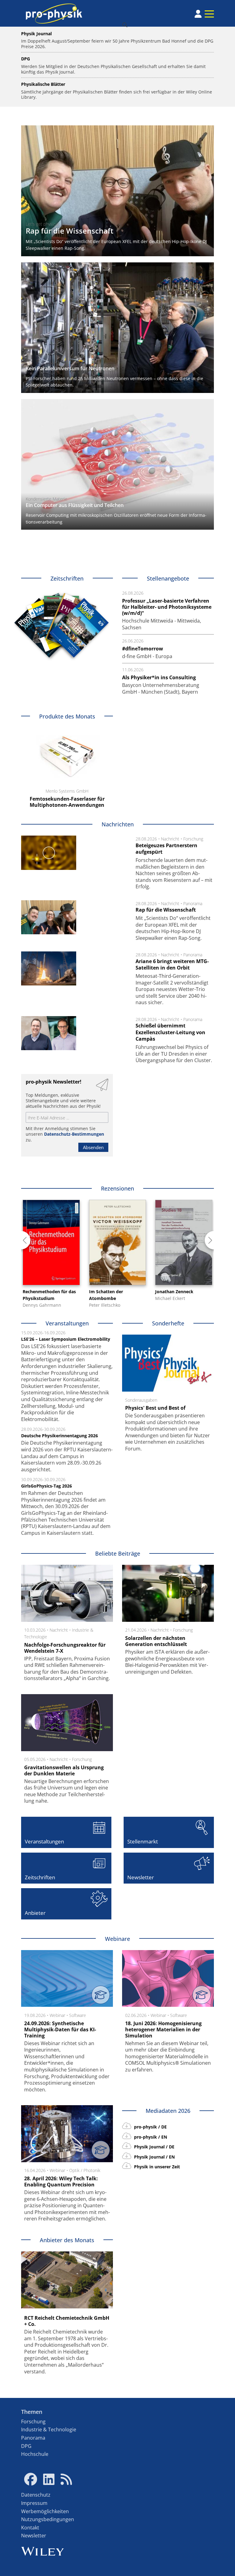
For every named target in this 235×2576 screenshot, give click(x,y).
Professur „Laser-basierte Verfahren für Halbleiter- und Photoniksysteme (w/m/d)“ (167, 607)
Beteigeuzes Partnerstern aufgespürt (166, 849)
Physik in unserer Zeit (156, 2167)
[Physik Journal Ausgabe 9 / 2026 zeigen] (79, 628)
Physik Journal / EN (154, 2157)
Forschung (193, 839)
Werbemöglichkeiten (45, 2511)
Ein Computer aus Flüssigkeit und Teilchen (75, 505)
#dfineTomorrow (143, 649)
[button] (21, 1240)
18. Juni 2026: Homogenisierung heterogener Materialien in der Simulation (163, 2029)
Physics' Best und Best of (155, 1408)
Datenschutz (36, 2495)
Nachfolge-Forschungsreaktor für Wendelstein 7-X (65, 1648)
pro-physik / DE (150, 2127)
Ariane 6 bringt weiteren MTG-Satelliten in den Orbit (172, 965)
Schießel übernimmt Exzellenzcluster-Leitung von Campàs (170, 1032)
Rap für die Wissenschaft (70, 231)
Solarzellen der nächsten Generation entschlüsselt (156, 1641)
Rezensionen (117, 1188)
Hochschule (35, 2454)
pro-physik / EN (150, 2137)
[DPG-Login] (198, 14)
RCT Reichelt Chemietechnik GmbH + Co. (67, 2321)
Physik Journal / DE (154, 2147)
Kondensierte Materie (47, 499)
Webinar (57, 2015)
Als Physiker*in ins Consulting (159, 677)
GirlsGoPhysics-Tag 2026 (47, 1486)
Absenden (93, 1147)
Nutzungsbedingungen (48, 2519)
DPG (26, 2446)
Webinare (117, 1939)
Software (78, 2015)
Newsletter (34, 2536)
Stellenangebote (168, 578)
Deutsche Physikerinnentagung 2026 (60, 1436)
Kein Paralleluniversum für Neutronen (70, 368)
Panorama (193, 903)
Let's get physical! (43, 224)
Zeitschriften (67, 578)
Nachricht (170, 839)
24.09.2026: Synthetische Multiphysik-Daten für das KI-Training (60, 2029)
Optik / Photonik (85, 2170)
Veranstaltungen (67, 1323)
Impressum (34, 2503)
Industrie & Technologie (49, 2429)
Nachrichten (118, 824)
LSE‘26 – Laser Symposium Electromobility (66, 1339)
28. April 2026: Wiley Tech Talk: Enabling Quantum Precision (61, 2182)
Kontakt (30, 2528)
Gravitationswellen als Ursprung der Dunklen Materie (64, 1770)
